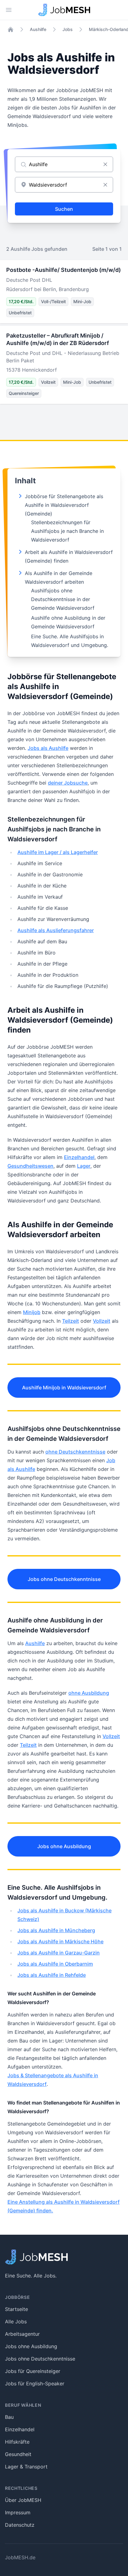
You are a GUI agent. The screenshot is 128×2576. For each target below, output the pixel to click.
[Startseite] (11, 29)
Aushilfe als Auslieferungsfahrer (56, 930)
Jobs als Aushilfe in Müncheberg (56, 1930)
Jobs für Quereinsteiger (33, 2371)
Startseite (16, 2309)
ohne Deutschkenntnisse (75, 1452)
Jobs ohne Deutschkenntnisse (64, 1579)
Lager (84, 1166)
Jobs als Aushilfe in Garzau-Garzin (59, 1953)
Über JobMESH (23, 2500)
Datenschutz (20, 2525)
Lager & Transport (26, 2467)
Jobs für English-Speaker (35, 2383)
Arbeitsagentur (22, 2334)
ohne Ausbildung (89, 1693)
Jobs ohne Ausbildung (64, 1846)
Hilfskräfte (17, 2442)
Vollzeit (102, 1321)
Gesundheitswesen (30, 1166)
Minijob (32, 1312)
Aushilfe (38, 29)
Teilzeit (71, 1321)
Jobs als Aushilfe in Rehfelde (52, 1975)
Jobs (68, 29)
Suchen (64, 209)
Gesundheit (18, 2454)
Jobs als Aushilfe (48, 748)
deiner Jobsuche (68, 783)
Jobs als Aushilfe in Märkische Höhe (60, 1941)
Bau (9, 2417)
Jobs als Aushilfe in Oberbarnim (55, 1964)
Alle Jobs (16, 2321)
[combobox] (64, 185)
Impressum (18, 2512)
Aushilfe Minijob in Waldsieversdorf (64, 1388)
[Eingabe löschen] (105, 164)
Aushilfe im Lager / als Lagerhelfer (58, 852)
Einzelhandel (79, 1157)
